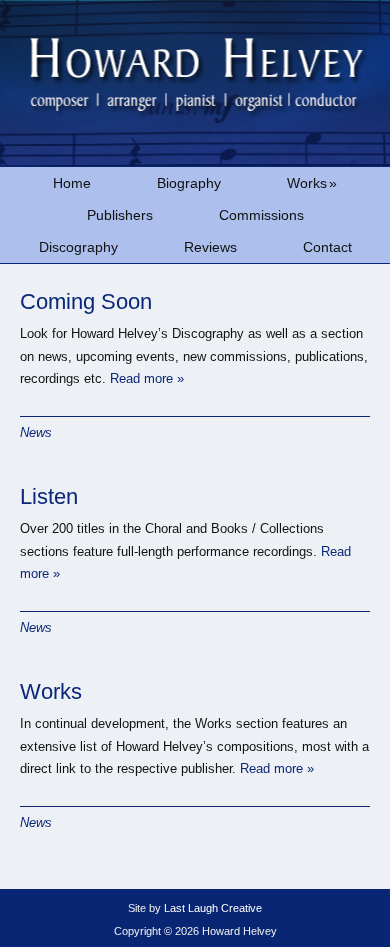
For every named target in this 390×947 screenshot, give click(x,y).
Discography (78, 247)
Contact (327, 247)
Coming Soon (86, 301)
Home (72, 183)
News (36, 432)
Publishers (120, 215)
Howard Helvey (195, 83)
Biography (189, 183)
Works (312, 183)
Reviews (210, 247)
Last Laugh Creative (213, 908)
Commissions (261, 215)
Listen (49, 496)
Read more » (147, 378)
